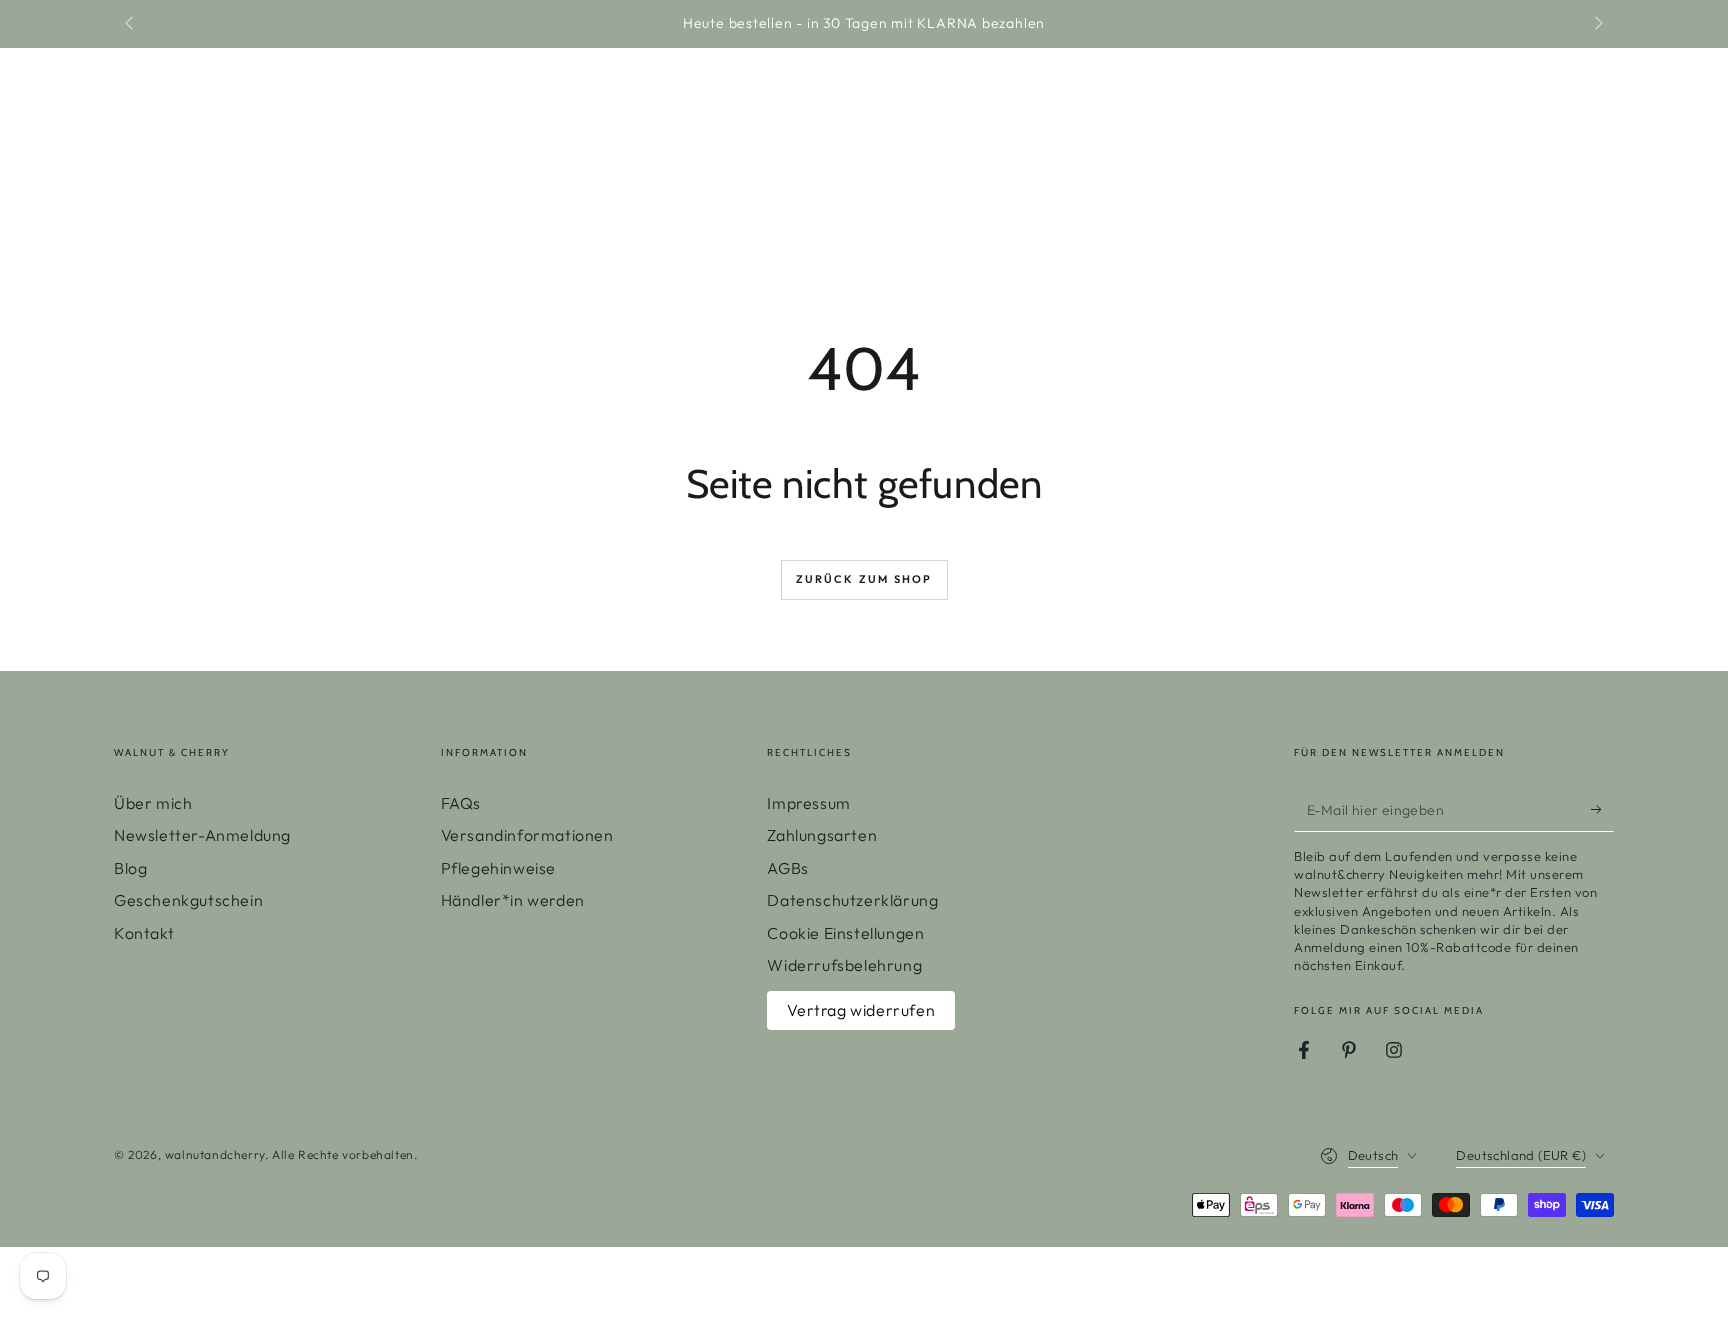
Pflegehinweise (498, 868)
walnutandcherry (215, 1154)
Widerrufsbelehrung (844, 965)
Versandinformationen (527, 835)
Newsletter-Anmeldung (202, 835)
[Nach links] (131, 24)
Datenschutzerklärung (852, 900)
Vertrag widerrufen (861, 1010)
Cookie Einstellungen (845, 933)
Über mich (153, 803)
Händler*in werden (513, 900)
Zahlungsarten (822, 835)
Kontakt (144, 933)
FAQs (461, 803)
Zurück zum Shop (864, 579)
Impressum (808, 803)
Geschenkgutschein (188, 900)
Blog (130, 868)
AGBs (787, 868)
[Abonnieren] (1602, 809)
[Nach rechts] (1597, 24)
